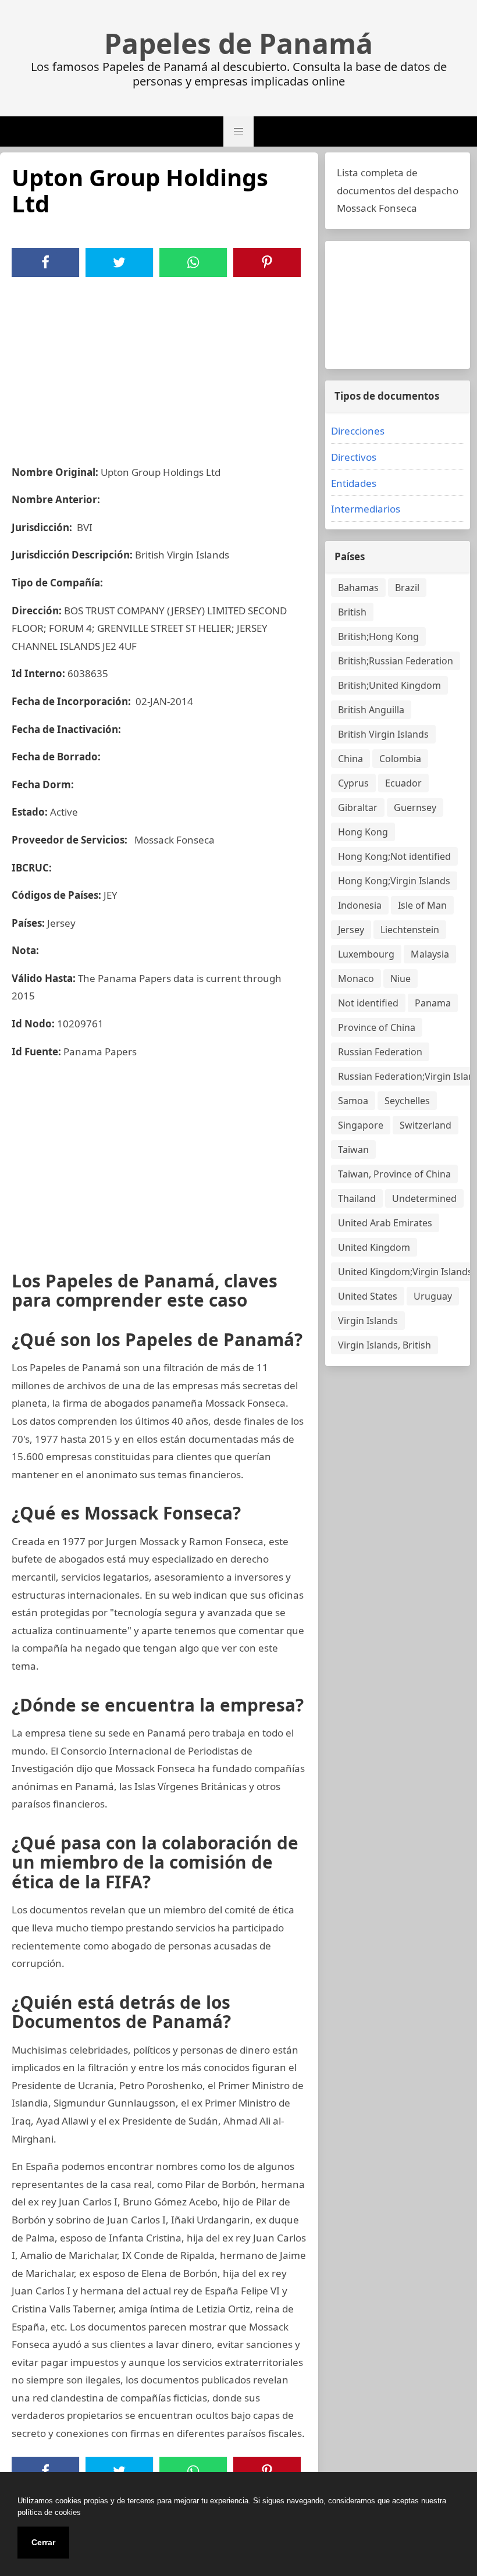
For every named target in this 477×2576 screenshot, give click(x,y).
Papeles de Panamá (238, 44)
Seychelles (407, 1101)
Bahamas (358, 588)
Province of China (377, 1027)
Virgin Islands (368, 1321)
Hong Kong (363, 832)
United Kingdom (374, 1247)
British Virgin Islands (383, 734)
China (350, 759)
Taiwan (353, 1150)
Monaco (356, 979)
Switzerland (426, 1125)
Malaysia (430, 954)
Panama (433, 1003)
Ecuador (403, 783)
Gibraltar (358, 807)
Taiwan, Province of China (394, 1174)
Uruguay (433, 1296)
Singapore (361, 1125)
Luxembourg (366, 954)
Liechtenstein (410, 930)
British (352, 612)
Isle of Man (422, 905)
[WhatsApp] (193, 262)
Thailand (357, 1198)
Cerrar (43, 2542)
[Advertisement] (159, 364)
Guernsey (415, 807)
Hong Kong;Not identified (394, 856)
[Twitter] (119, 262)
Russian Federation (380, 1052)
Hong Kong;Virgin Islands (394, 881)
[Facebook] (45, 262)
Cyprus (353, 783)
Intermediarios (366, 509)
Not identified (368, 1003)
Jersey (351, 930)
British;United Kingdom (389, 685)
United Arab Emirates (385, 1223)
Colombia (400, 759)
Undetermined (424, 1198)
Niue (401, 979)
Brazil (407, 588)
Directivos (354, 457)
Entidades (354, 483)
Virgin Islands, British (385, 1345)
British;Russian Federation (396, 661)
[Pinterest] (267, 262)
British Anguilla (371, 710)
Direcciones (358, 431)
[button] (238, 131)
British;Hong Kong (378, 636)
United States (368, 1296)
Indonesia (360, 905)
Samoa (353, 1101)
